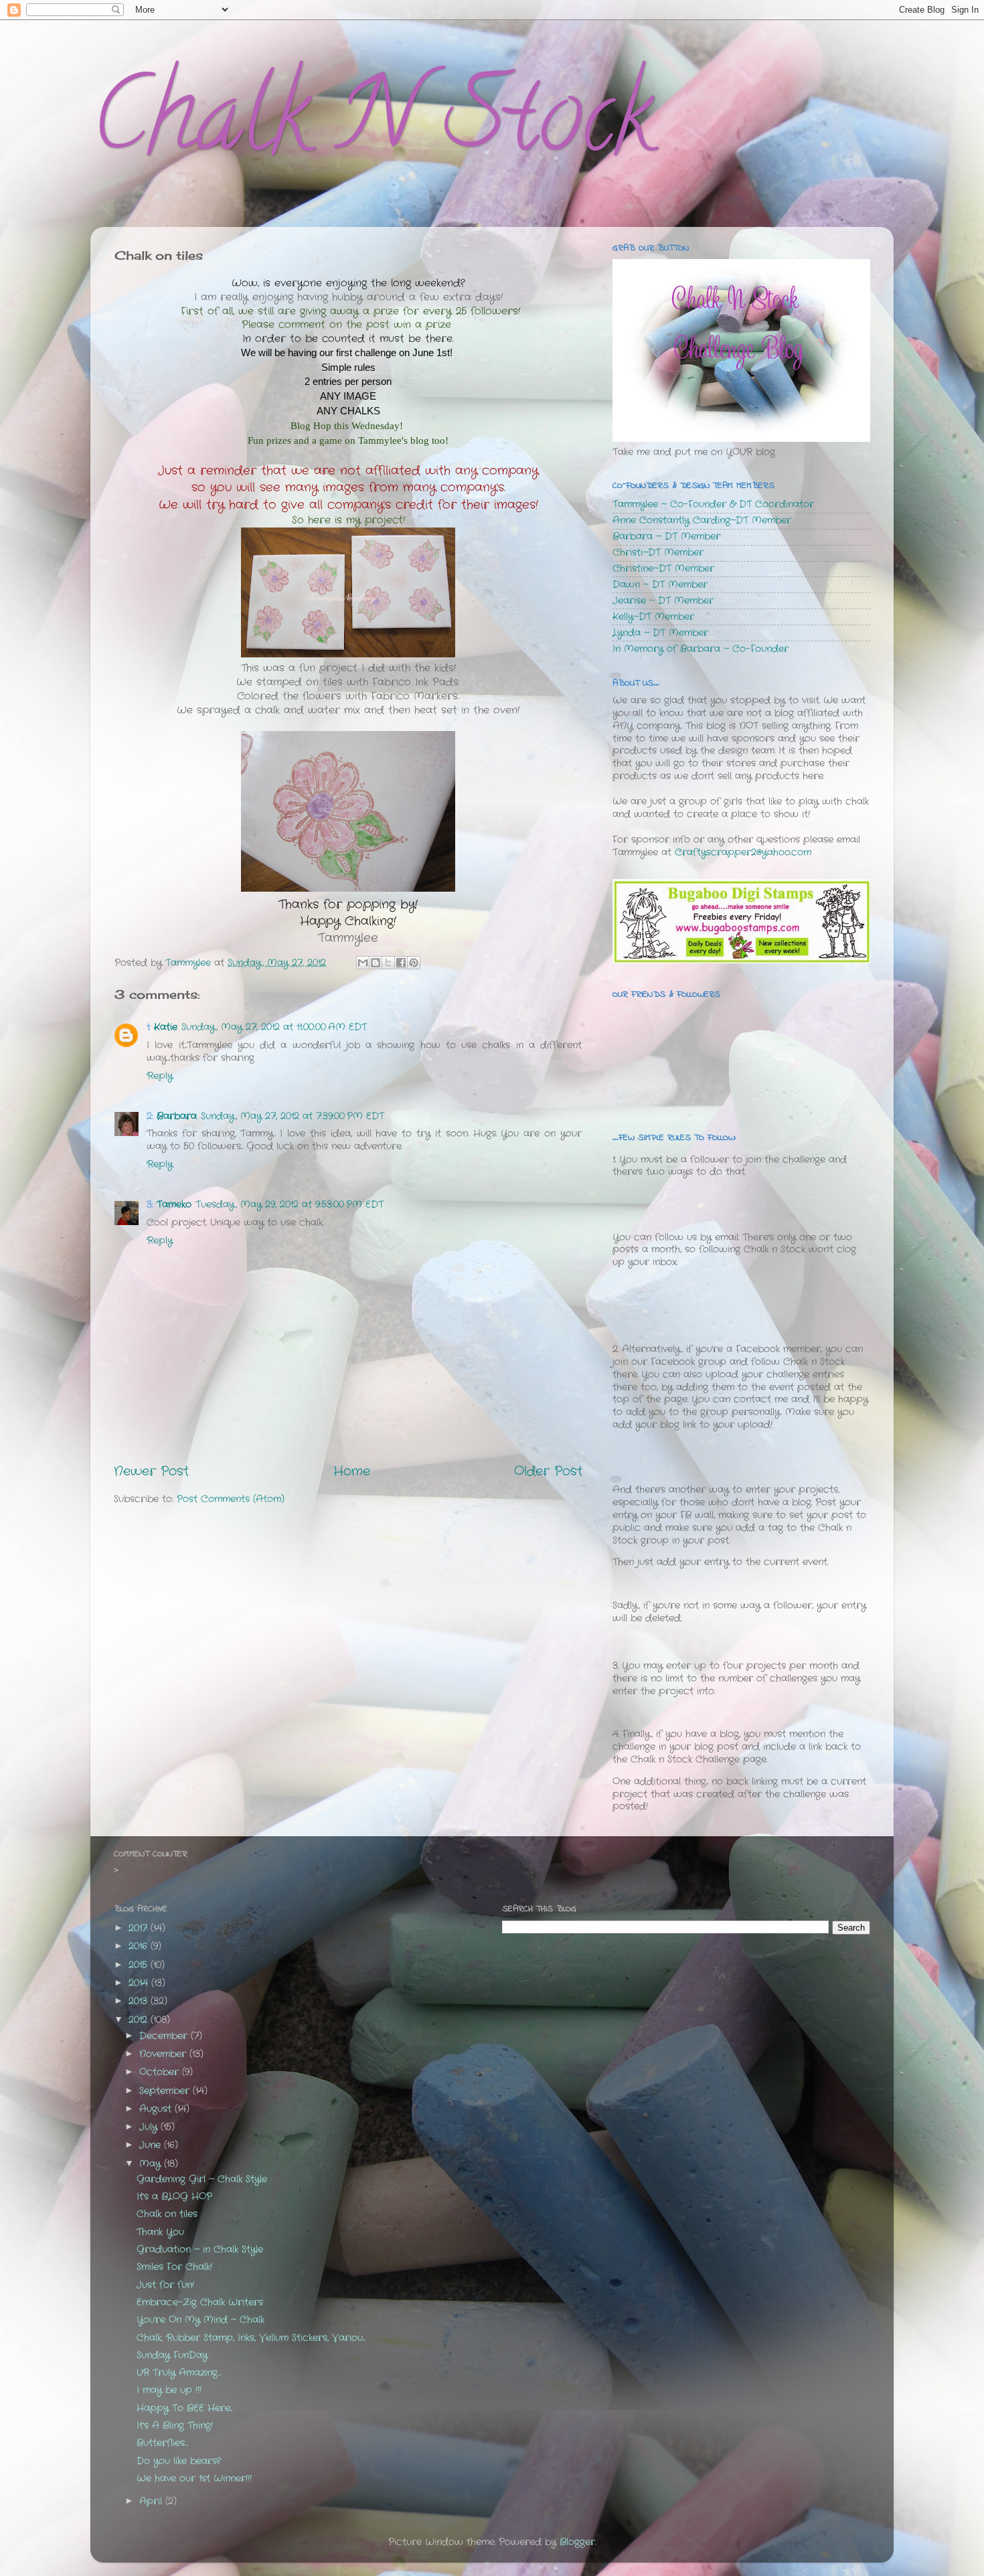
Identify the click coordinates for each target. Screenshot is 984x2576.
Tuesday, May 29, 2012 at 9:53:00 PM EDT (290, 1205)
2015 (140, 1965)
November (164, 2054)
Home (352, 1472)
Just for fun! (165, 2285)
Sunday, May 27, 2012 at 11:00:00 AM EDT (274, 1027)
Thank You (160, 2232)
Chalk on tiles (167, 2214)
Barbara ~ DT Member (666, 537)
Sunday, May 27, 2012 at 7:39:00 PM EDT (293, 1116)
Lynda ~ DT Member (660, 633)
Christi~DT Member (658, 553)
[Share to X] (388, 963)
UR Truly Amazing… (179, 2373)
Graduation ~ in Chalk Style (200, 2250)
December (165, 2036)
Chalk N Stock (372, 127)
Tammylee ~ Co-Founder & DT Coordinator (713, 504)
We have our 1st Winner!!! (194, 2479)
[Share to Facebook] (401, 963)
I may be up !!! (169, 2390)
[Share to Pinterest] (414, 963)
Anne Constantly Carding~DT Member (702, 520)
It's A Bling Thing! (175, 2426)
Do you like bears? (179, 2461)
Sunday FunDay (172, 2355)
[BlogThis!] (376, 963)
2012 (140, 2020)
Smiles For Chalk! (174, 2267)
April (152, 2501)
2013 (140, 2001)
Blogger (577, 2542)
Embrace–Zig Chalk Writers (200, 2303)
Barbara (177, 1116)
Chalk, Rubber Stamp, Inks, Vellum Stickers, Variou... (251, 2338)
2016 (140, 1946)
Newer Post (151, 1472)
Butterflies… (162, 2443)
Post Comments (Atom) (231, 1499)
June (152, 2145)
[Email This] (363, 963)
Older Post (548, 1472)
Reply (160, 1076)
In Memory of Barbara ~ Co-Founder (701, 649)
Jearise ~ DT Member (663, 601)
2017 (140, 1928)
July (150, 2127)
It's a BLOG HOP (174, 2197)
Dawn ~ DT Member (660, 585)
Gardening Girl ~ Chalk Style (202, 2179)
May (152, 2164)
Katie (166, 1027)
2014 (140, 1983)
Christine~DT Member (663, 569)
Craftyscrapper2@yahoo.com (743, 853)
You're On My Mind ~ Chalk (200, 2320)
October (161, 2072)
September (166, 2091)
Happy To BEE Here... (184, 2408)
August (157, 2109)
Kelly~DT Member (653, 617)
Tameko (174, 1205)
